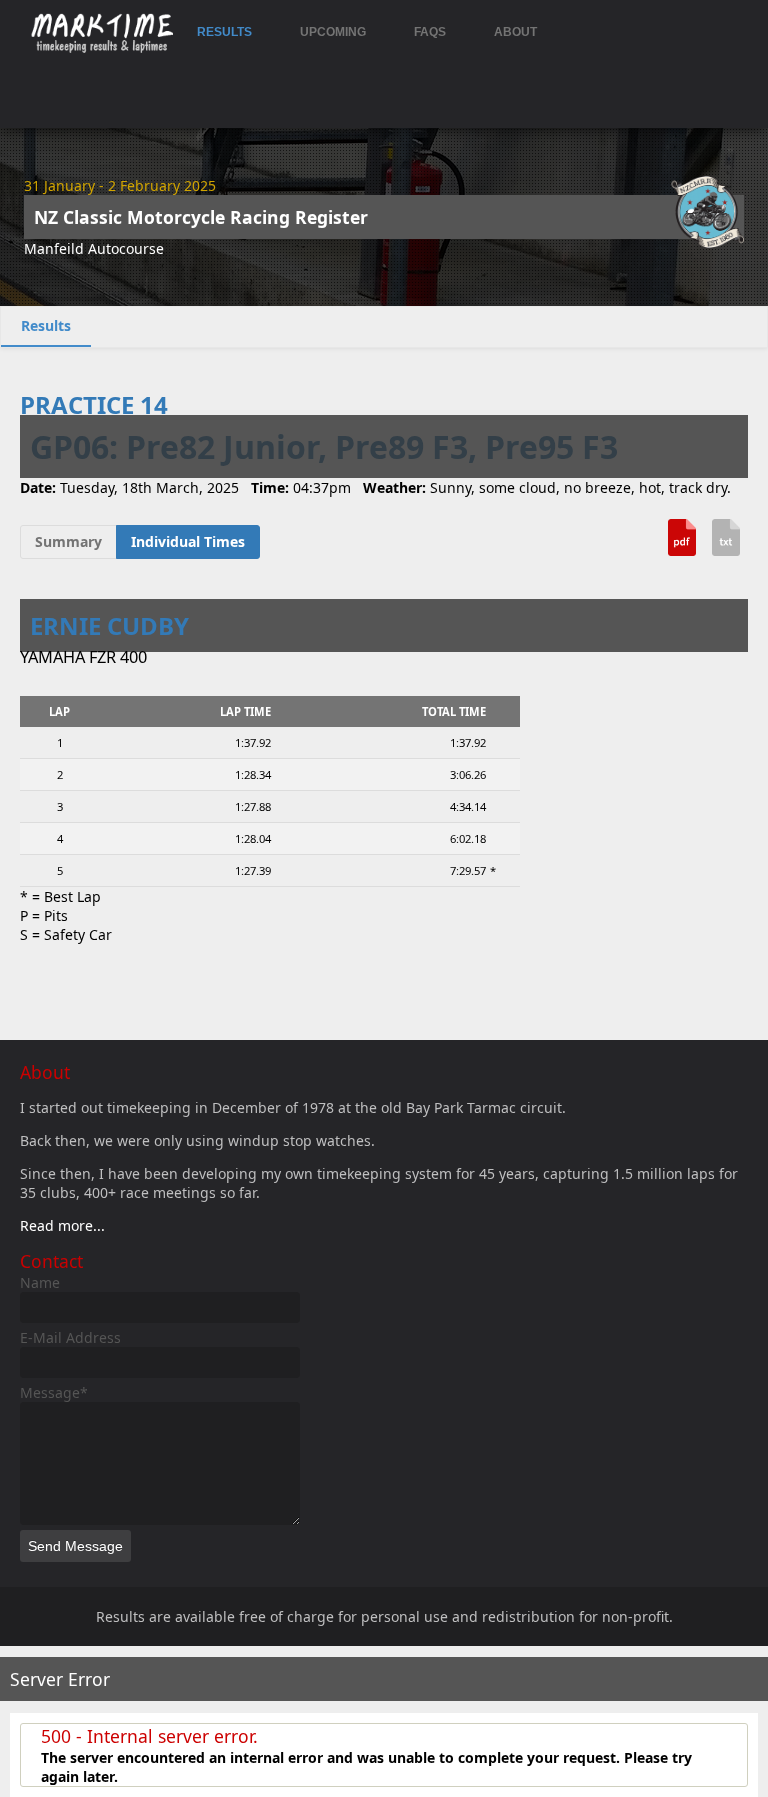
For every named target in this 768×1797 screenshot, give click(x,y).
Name (40, 1282)
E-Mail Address (70, 1337)
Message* (54, 1392)
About (515, 32)
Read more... (62, 1225)
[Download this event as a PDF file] (682, 545)
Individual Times (188, 541)
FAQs (430, 32)
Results (224, 32)
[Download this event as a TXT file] (726, 545)
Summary (68, 541)
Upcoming (333, 32)
